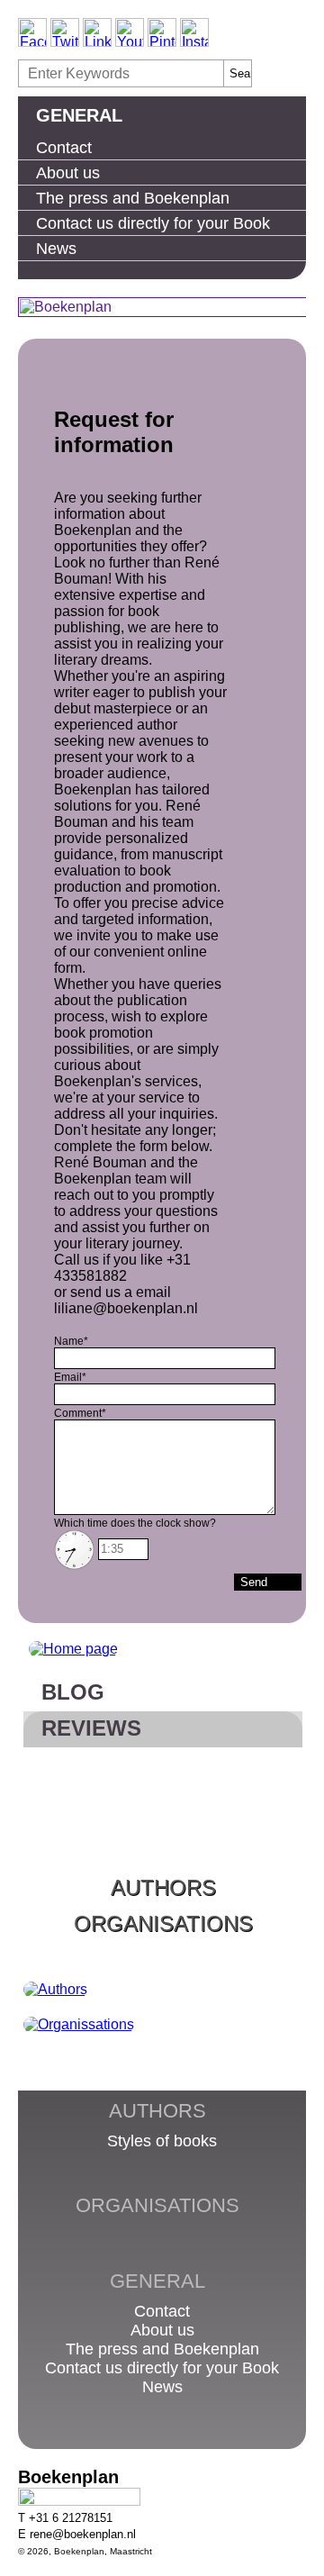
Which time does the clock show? (135, 1523)
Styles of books (162, 2141)
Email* (70, 1377)
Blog (73, 1692)
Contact (64, 148)
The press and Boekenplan (133, 198)
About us (68, 173)
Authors (163, 1887)
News (56, 249)
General (79, 115)
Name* (71, 1341)
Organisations (163, 1923)
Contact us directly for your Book (153, 223)
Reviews (91, 1728)
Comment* (80, 1413)
